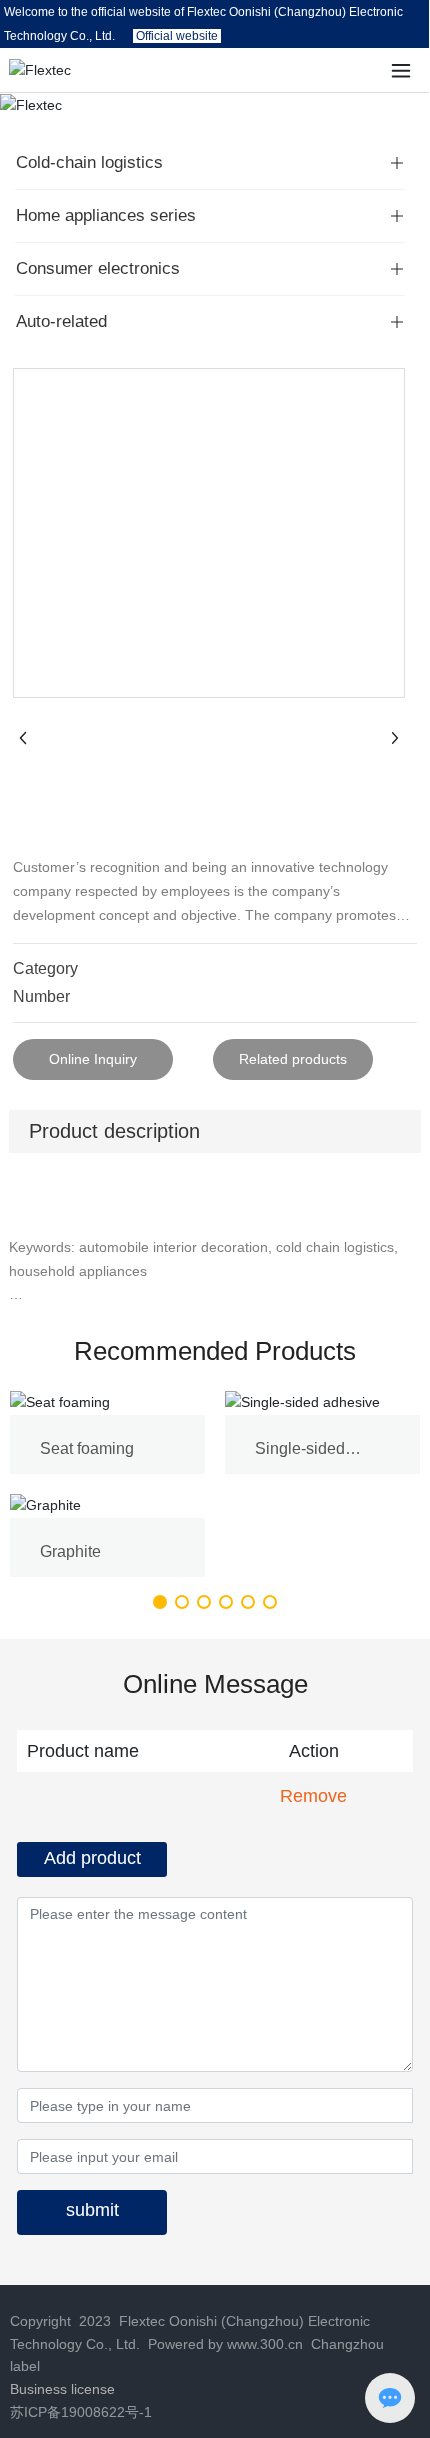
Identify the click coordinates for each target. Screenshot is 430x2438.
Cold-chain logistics (89, 162)
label (25, 2366)
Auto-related (61, 321)
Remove (313, 1796)
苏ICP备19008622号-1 (81, 2412)
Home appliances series (106, 215)
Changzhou (347, 2344)
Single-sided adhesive (300, 1457)
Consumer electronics (98, 268)
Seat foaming (87, 1448)
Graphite (70, 1551)
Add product (92, 1858)
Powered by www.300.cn (223, 2344)
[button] (160, 1602)
